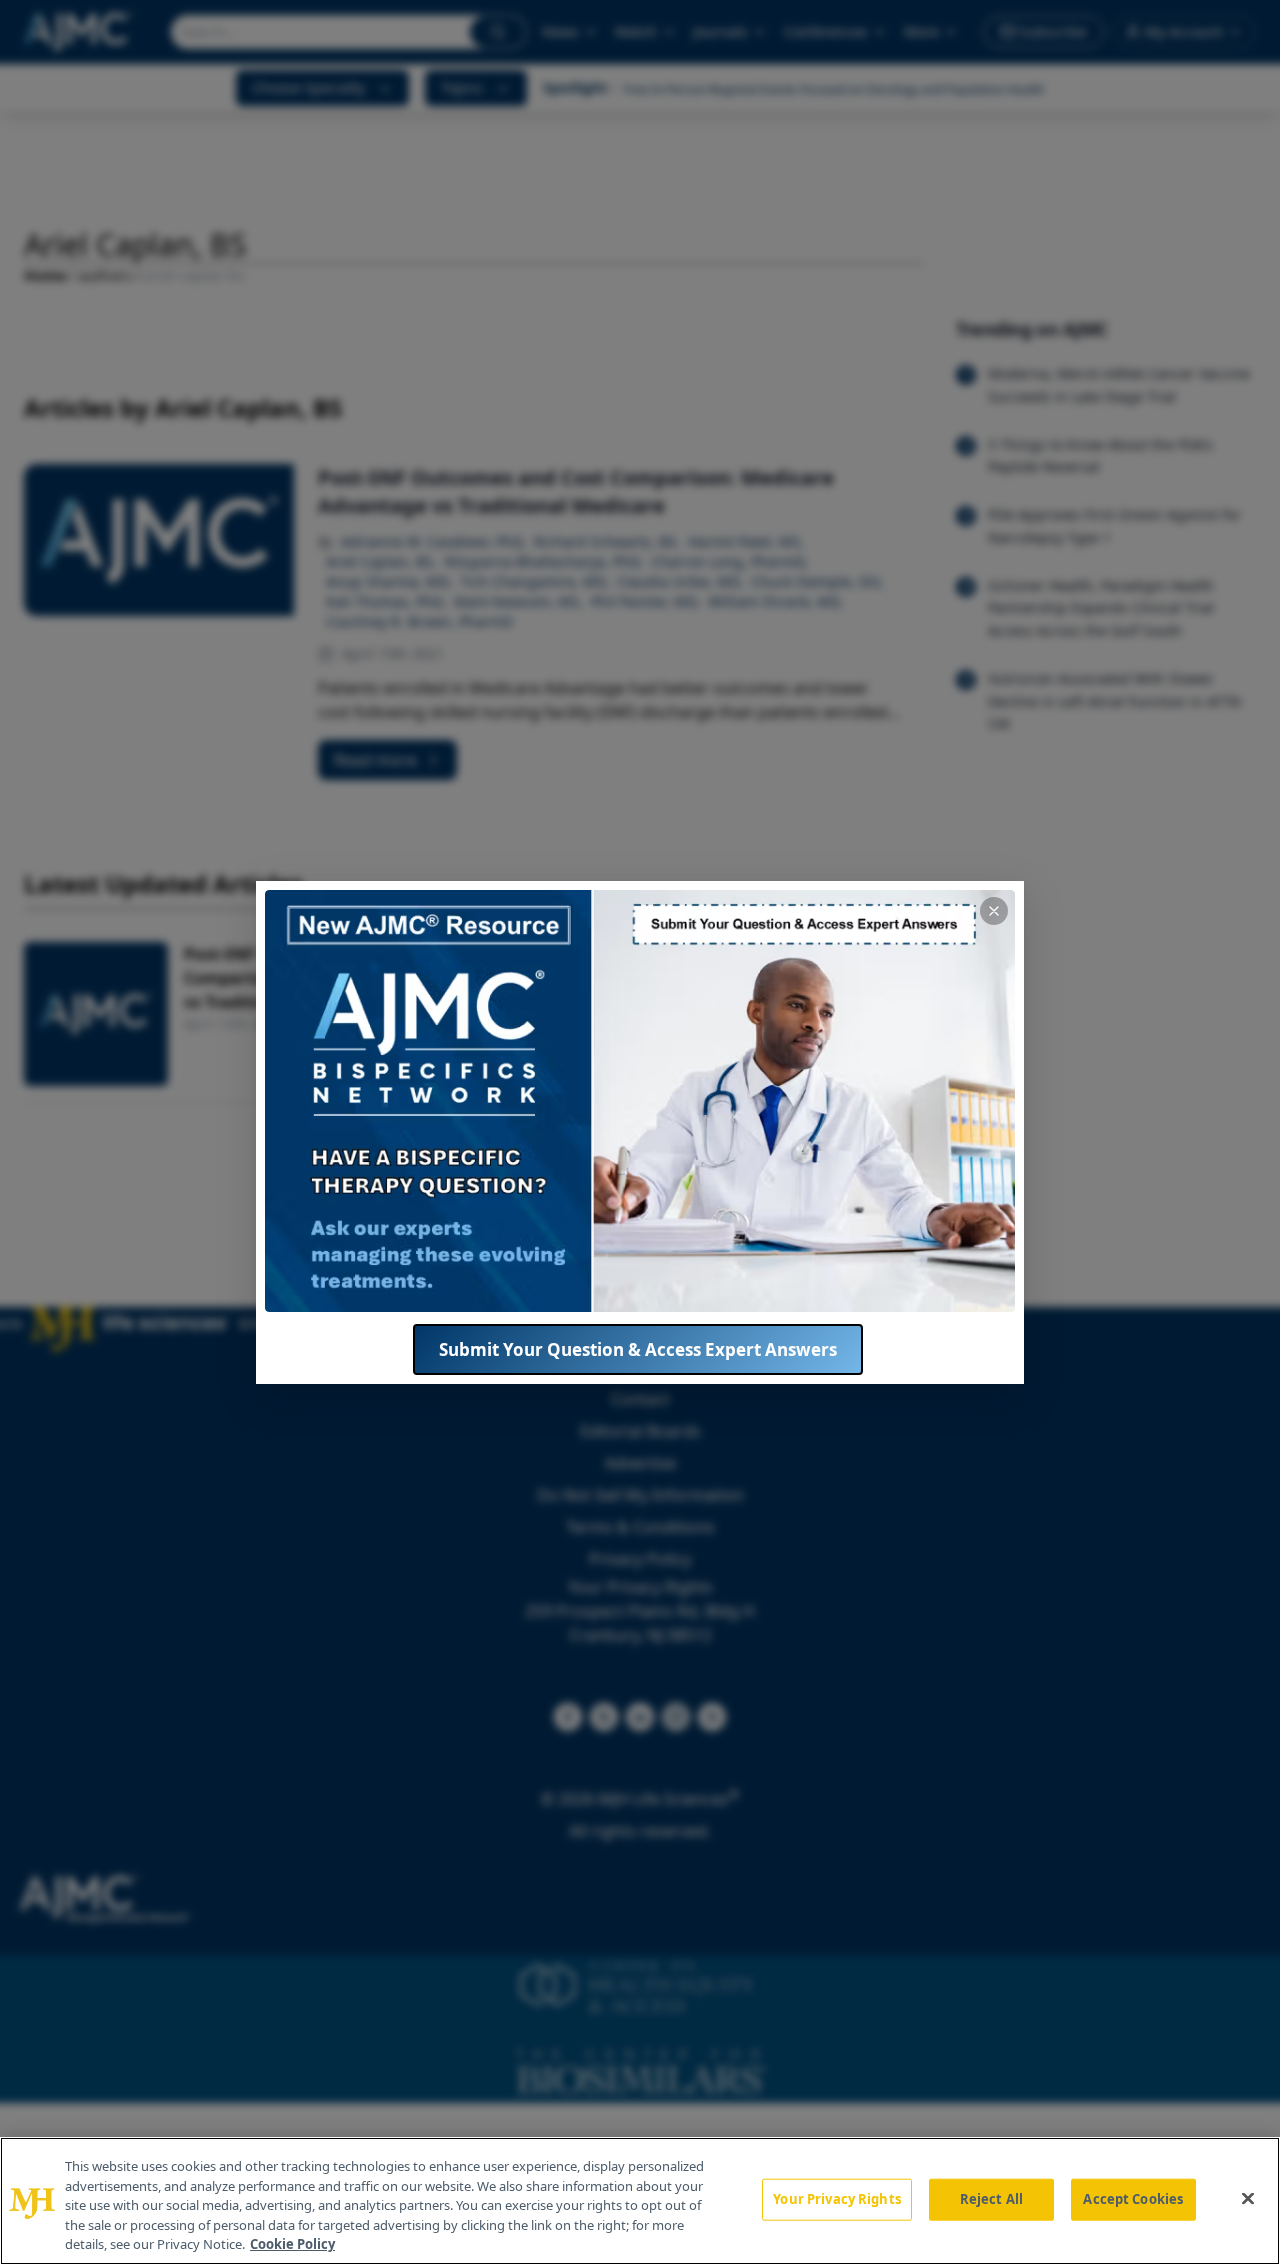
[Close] (1248, 2199)
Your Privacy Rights (836, 2199)
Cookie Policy (292, 2244)
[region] (640, 2201)
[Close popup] (994, 911)
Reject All (991, 2199)
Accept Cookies (1133, 2199)
